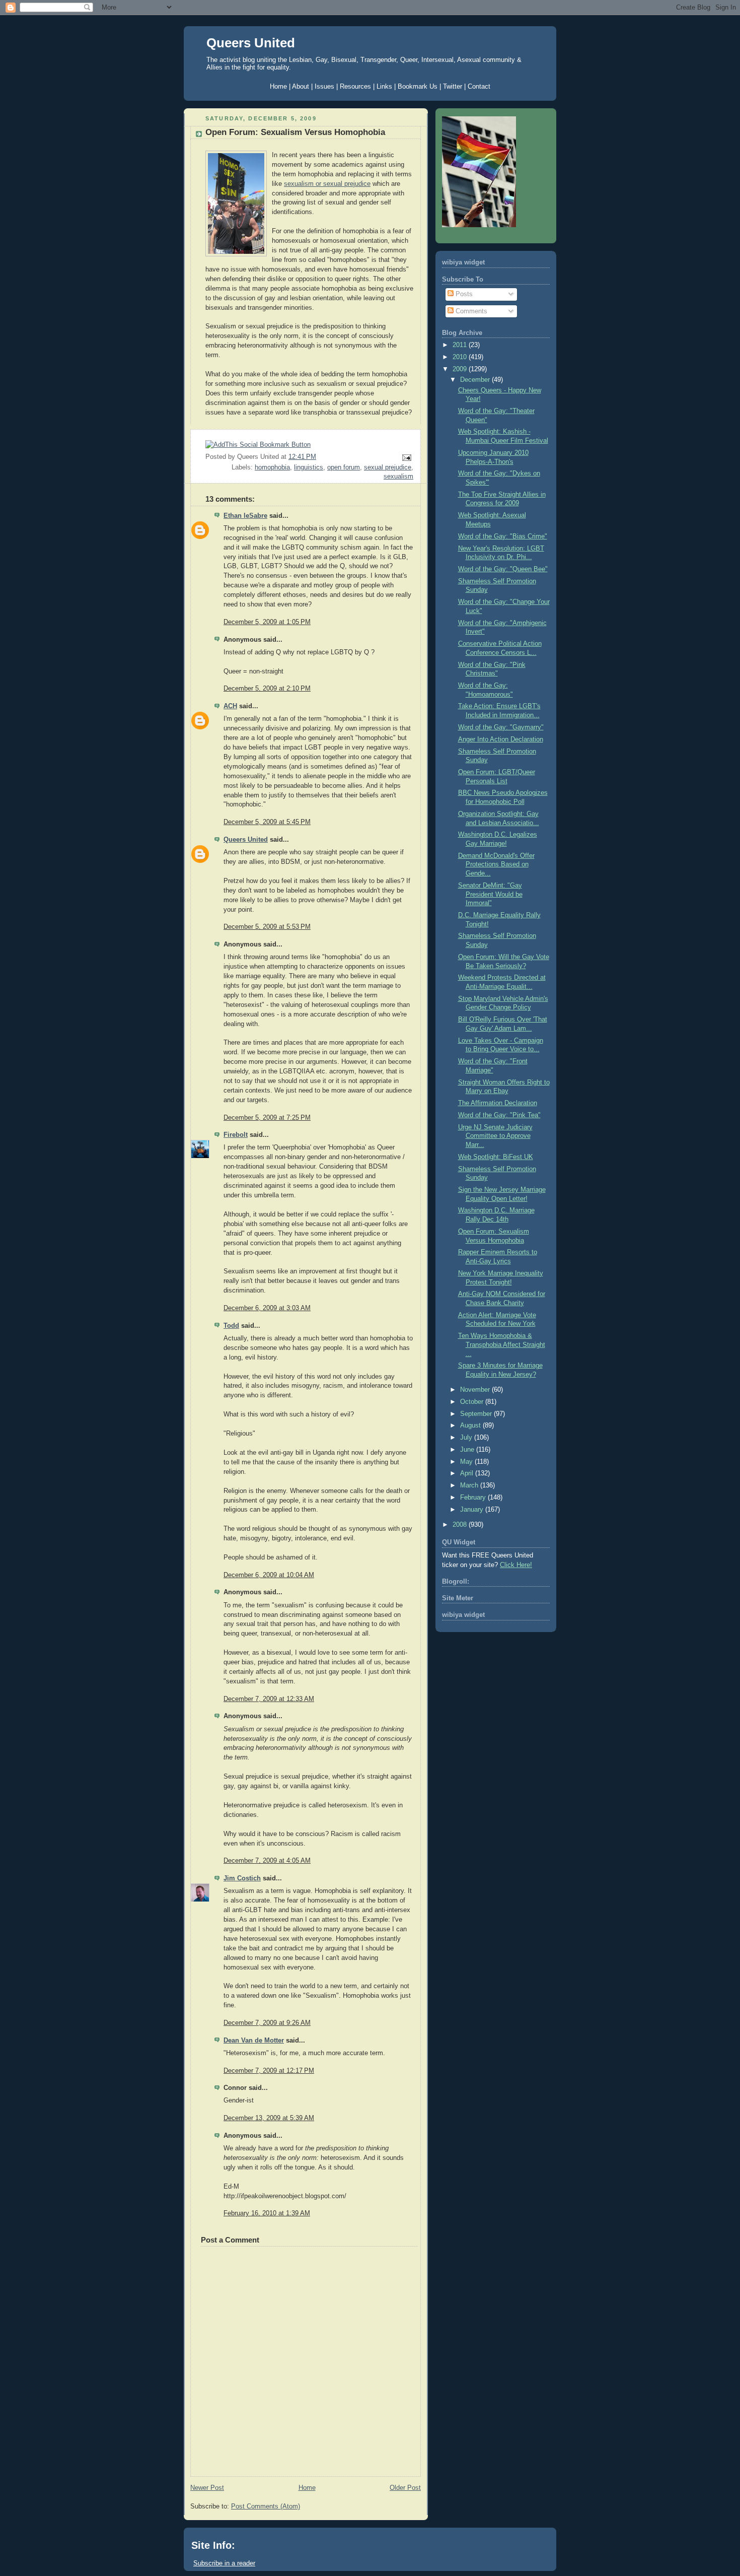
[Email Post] (405, 457)
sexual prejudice (388, 467)
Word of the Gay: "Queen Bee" (503, 569)
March (470, 1485)
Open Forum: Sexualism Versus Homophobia (295, 132)
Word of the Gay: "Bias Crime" (503, 536)
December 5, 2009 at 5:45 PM (267, 822)
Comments (470, 311)
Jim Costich (242, 1878)
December (476, 380)
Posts (463, 294)
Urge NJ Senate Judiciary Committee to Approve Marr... (495, 1136)
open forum (344, 467)
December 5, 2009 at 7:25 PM (267, 1118)
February (474, 1498)
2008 (461, 1525)
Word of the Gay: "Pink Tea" (499, 1115)
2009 (461, 369)
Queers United (251, 43)
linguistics (309, 467)
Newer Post (207, 2488)
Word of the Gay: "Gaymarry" (501, 727)
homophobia (272, 467)
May (467, 1462)
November (476, 1390)
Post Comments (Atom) (266, 2506)
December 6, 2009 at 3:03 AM (267, 1308)
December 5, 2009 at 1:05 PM (267, 622)
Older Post (405, 2488)
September (477, 1414)
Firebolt (236, 1135)
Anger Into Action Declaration (501, 739)
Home (307, 2488)
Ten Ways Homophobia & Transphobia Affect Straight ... (502, 1345)
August (471, 1426)
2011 (461, 345)
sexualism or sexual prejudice (327, 184)
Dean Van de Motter (254, 2041)
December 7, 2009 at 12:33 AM (269, 1699)
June (468, 1450)
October (473, 1402)
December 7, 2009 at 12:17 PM (269, 2071)
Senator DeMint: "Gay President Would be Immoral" (490, 894)
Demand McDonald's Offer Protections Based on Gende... (496, 865)
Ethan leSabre (245, 516)
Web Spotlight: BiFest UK (496, 1157)
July (467, 1438)
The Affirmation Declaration (498, 1103)
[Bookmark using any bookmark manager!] (258, 445)
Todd (231, 1326)
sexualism (398, 477)
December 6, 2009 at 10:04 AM (269, 1575)
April (468, 1473)
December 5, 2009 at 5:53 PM (267, 927)
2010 (461, 357)
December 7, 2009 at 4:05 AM (267, 1861)
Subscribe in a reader (224, 2563)
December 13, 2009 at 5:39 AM (269, 2118)
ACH (230, 706)
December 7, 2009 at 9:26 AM (267, 2023)
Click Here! (516, 1565)
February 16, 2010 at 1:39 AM (267, 2213)
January (473, 1510)
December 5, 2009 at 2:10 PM (267, 689)
